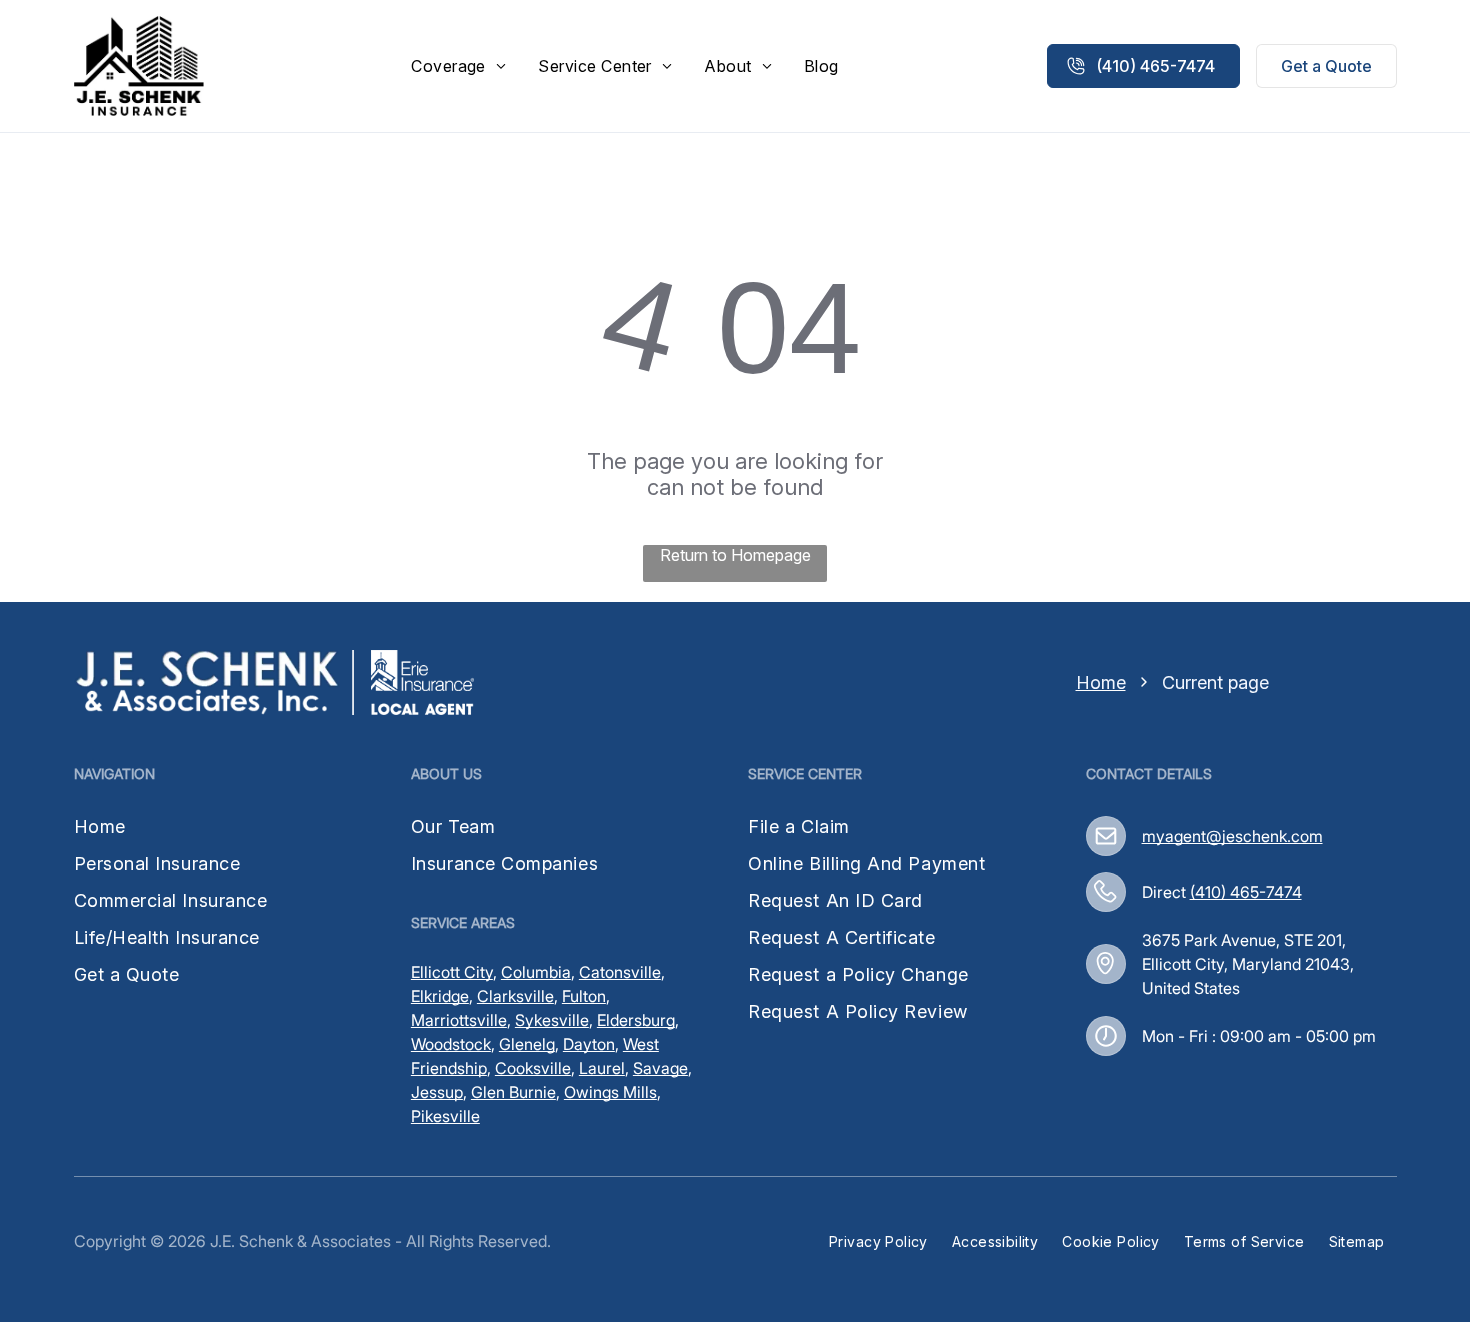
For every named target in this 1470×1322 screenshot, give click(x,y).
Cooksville (533, 1068)
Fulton (584, 996)
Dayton (589, 1044)
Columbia (536, 972)
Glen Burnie (513, 1092)
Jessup (437, 1092)
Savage (660, 1068)
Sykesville (552, 1020)
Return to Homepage (735, 555)
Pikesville (445, 1116)
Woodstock (451, 1044)
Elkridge (440, 996)
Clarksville (515, 996)
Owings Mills (610, 1092)
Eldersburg (636, 1020)
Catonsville (620, 972)
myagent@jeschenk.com (1232, 836)
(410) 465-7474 (1246, 892)
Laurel (602, 1068)
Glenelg (527, 1044)
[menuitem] (458, 66)
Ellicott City (452, 972)
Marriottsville (459, 1020)
